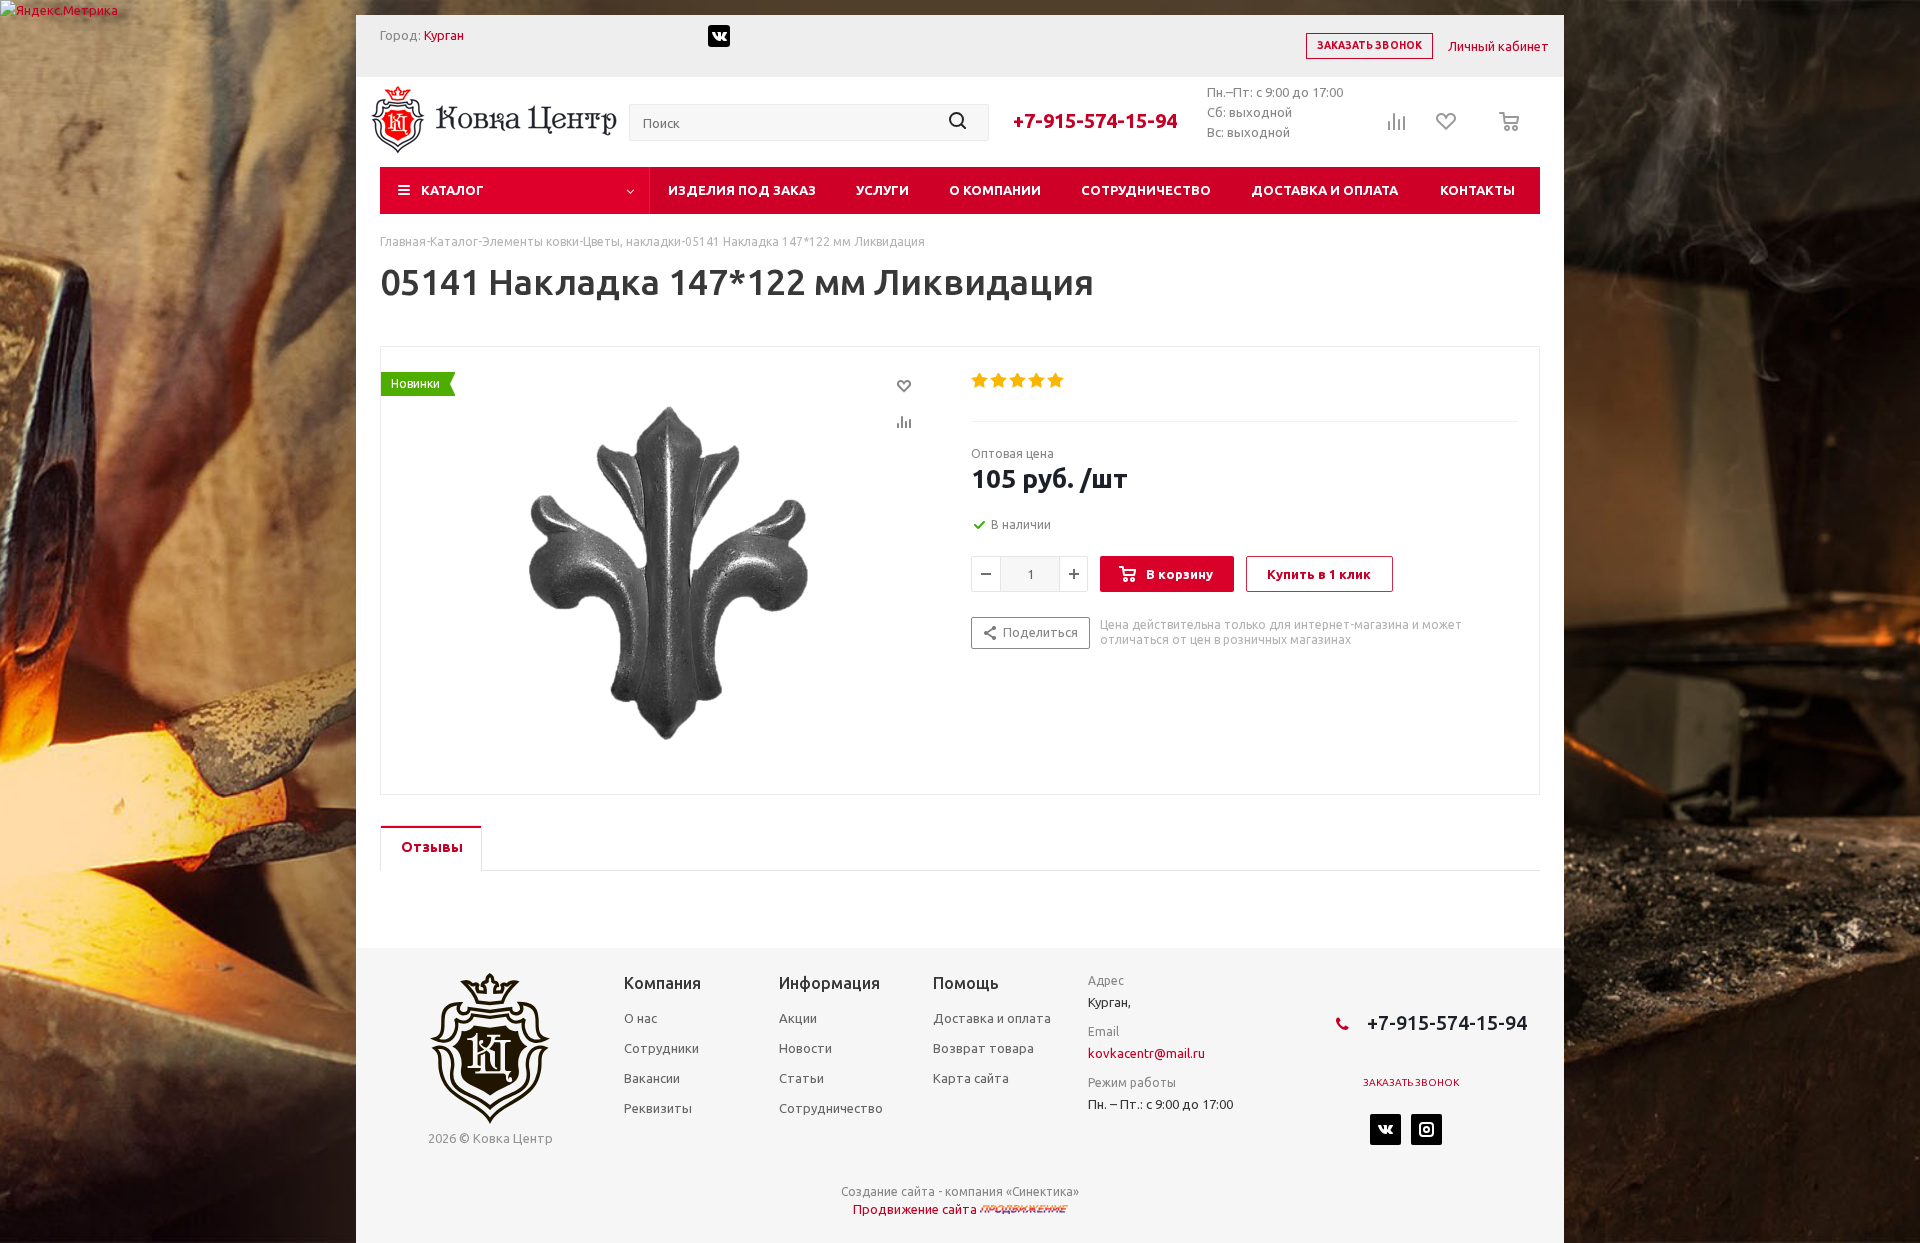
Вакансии (652, 1078)
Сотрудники (661, 1048)
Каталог (452, 190)
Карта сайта (971, 1078)
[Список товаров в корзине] (1503, 135)
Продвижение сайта (916, 1209)
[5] (1056, 381)
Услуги (882, 190)
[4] (1037, 381)
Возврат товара (983, 1048)
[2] (999, 381)
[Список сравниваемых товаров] (1397, 128)
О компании (995, 190)
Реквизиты (658, 1108)
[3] (1018, 381)
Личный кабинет (1498, 46)
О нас (640, 1018)
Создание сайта (888, 1191)
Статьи (801, 1078)
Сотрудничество (1146, 190)
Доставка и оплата (1324, 190)
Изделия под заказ (742, 190)
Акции (798, 1018)
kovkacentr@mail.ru (1146, 1053)
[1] (980, 381)
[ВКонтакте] (1385, 1129)
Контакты (1477, 190)
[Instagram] (1426, 1129)
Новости (805, 1048)
